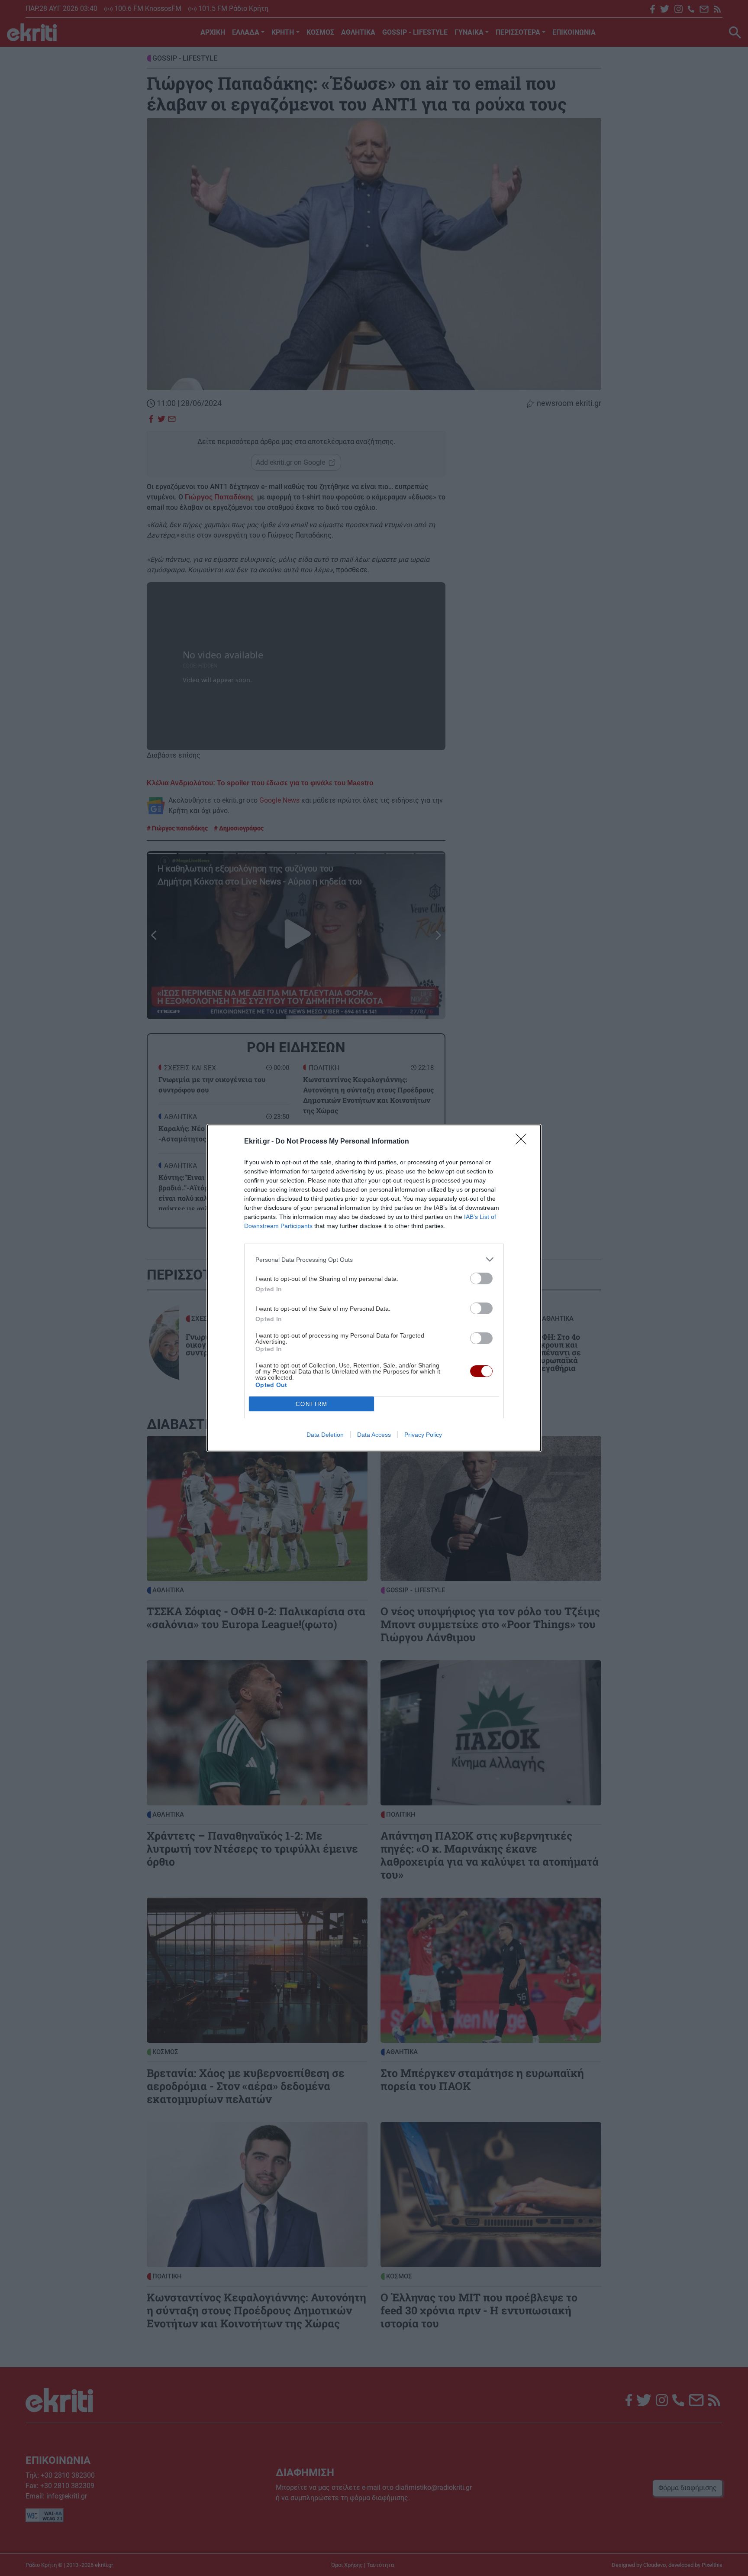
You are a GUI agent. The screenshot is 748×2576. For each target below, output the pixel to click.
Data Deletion (325, 1435)
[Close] (524, 1142)
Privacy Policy (423, 1435)
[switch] (481, 1278)
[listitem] (374, 1259)
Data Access (374, 1435)
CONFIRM (312, 1404)
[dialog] (374, 1288)
